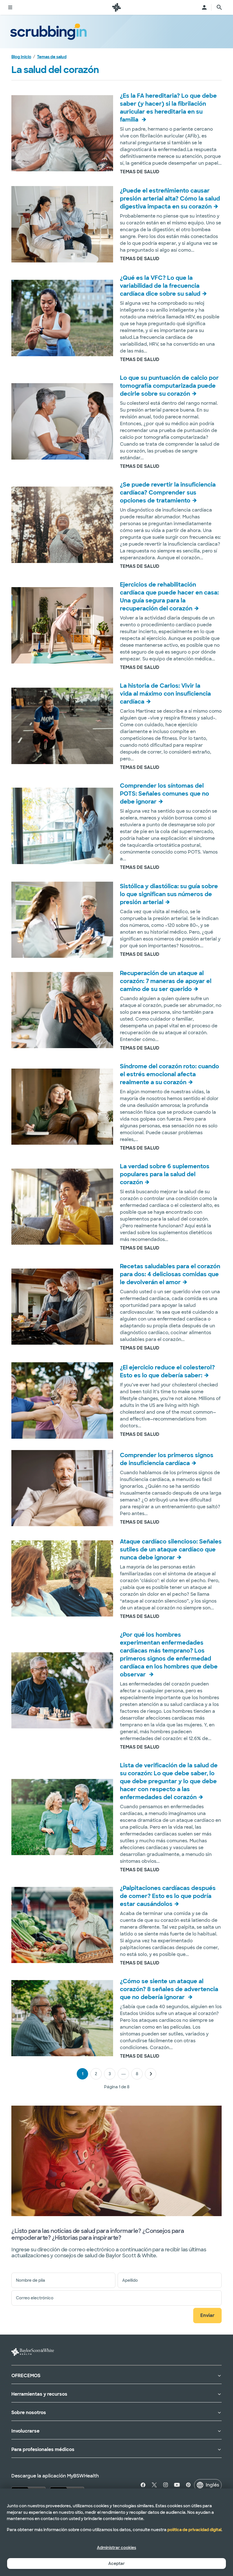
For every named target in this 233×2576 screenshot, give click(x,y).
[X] (154, 2485)
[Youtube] (177, 2485)
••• (123, 2074)
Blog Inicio (21, 57)
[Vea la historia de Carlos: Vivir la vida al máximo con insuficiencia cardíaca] (62, 726)
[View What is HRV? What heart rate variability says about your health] (62, 318)
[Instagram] (166, 2485)
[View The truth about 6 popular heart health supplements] (62, 1207)
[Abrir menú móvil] (10, 7)
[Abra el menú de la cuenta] (204, 7)
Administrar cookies (116, 2548)
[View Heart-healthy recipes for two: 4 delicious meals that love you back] (62, 1307)
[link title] (116, 7)
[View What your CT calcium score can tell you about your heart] (62, 421)
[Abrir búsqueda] (219, 7)
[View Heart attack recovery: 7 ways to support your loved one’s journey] (62, 1010)
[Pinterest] (188, 2485)
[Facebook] (144, 2485)
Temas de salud (52, 57)
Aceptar (116, 2564)
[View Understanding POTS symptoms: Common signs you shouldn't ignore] (62, 826)
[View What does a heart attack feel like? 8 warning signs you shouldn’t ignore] (62, 2018)
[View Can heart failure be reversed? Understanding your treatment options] (62, 525)
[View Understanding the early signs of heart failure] (62, 1488)
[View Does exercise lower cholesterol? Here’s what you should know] (62, 1400)
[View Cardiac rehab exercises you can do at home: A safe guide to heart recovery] (62, 625)
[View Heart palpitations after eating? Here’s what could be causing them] (62, 1925)
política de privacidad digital (194, 2530)
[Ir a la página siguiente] (151, 2074)
